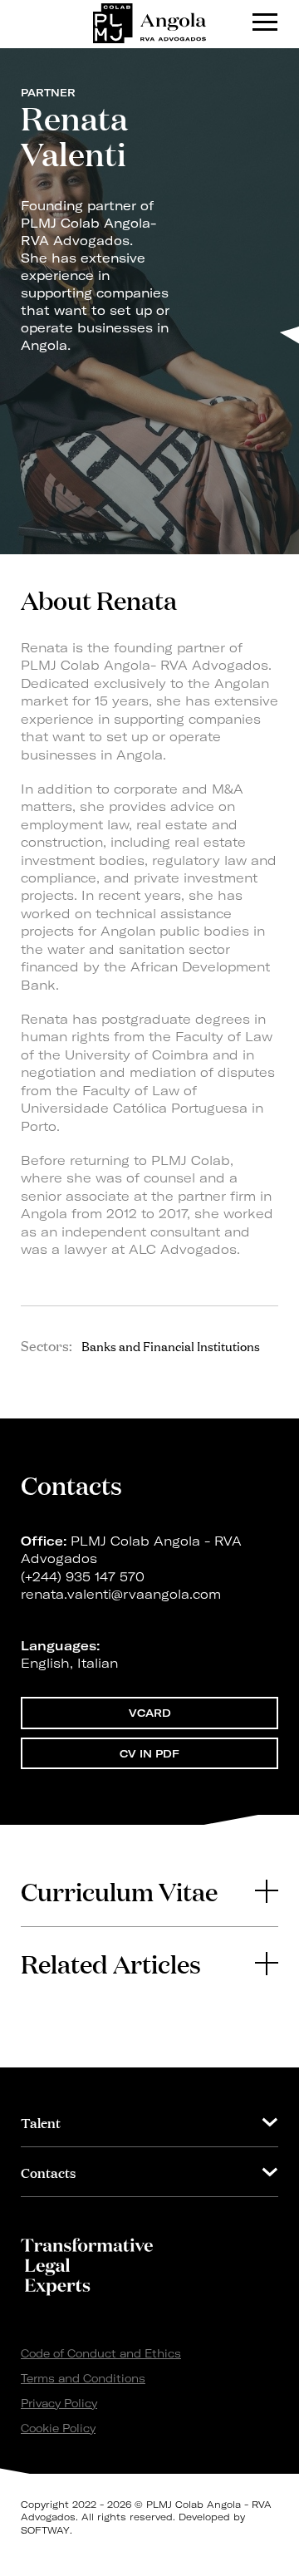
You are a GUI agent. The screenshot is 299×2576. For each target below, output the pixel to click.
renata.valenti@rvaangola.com (121, 1594)
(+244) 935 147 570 (83, 1577)
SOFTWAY (45, 2530)
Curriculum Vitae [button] (119, 1890)
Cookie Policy (58, 2428)
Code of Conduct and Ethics (101, 2353)
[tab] (149, 1890)
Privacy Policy (59, 2403)
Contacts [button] (48, 2172)
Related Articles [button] (111, 1963)
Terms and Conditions (83, 2378)
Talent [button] (41, 2122)
